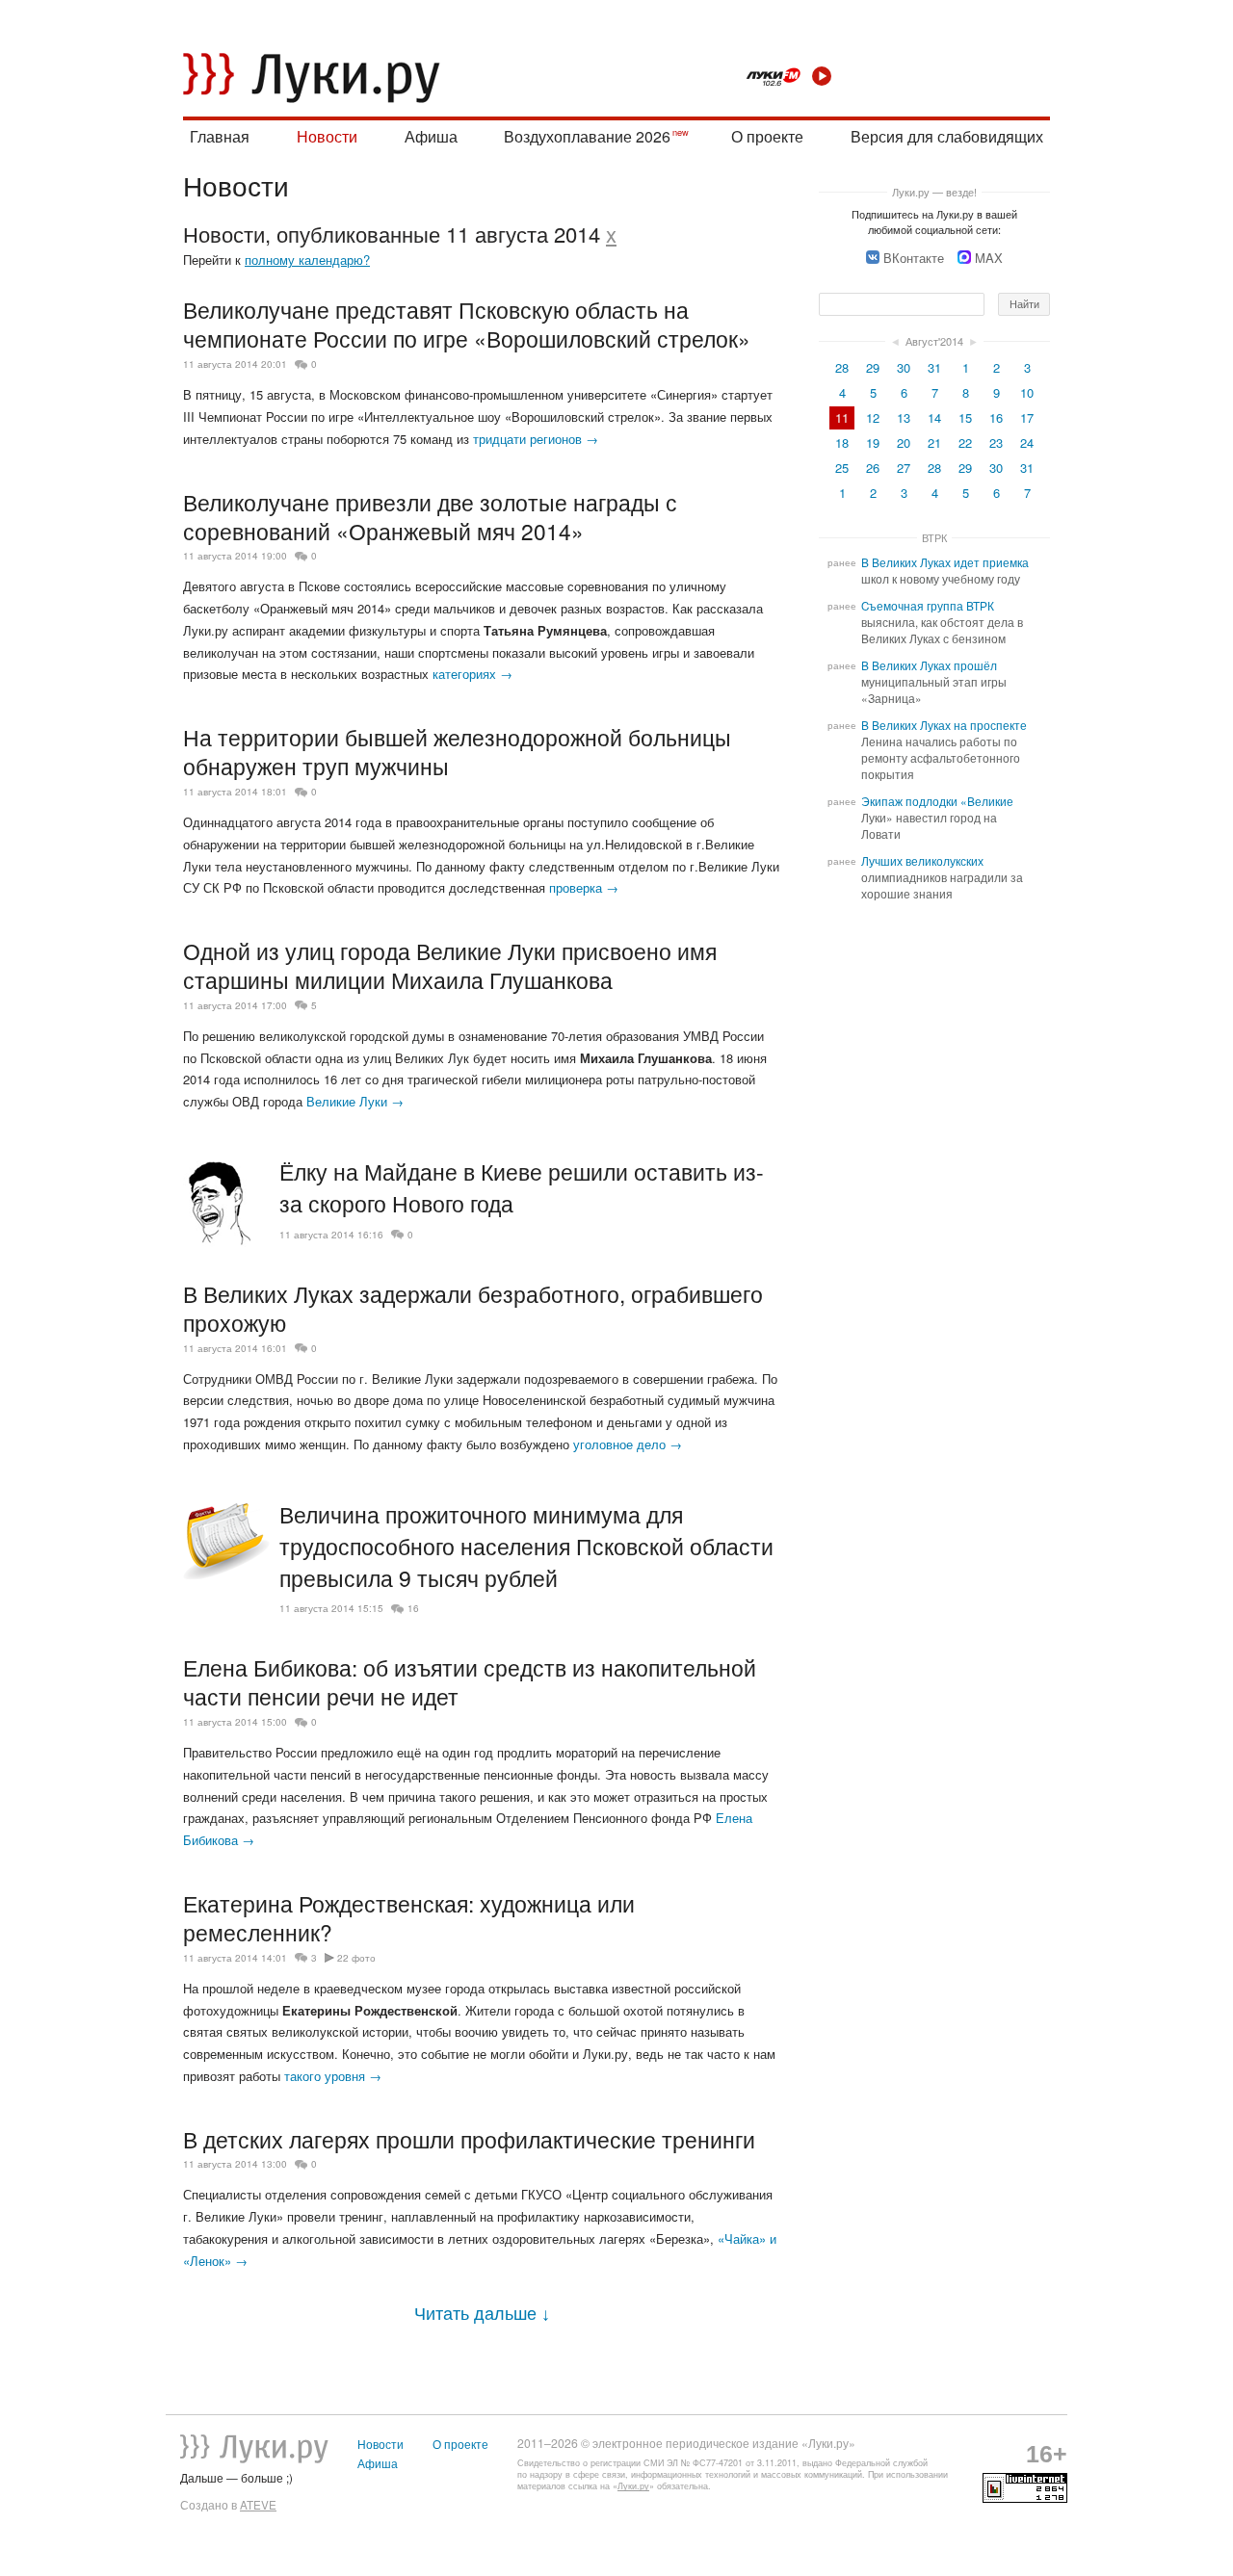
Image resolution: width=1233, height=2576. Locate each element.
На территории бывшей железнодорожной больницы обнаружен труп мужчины (457, 751)
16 (413, 1608)
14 (934, 417)
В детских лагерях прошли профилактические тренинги (469, 2139)
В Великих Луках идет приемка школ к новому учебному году (945, 571)
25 (842, 468)
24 (1027, 442)
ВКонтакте (914, 258)
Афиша (431, 136)
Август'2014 (934, 341)
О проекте (767, 136)
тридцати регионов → (536, 439)
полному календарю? (307, 260)
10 (1027, 392)
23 (996, 442)
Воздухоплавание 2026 (587, 136)
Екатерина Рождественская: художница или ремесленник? (409, 1917)
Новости (327, 136)
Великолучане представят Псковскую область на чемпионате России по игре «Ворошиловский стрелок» (467, 324)
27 (904, 468)
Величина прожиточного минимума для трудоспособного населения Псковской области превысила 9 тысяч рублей (526, 1546)
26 (873, 468)
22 (965, 442)
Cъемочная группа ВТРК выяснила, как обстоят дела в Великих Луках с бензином (942, 622)
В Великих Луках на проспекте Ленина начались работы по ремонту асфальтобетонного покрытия (944, 750)
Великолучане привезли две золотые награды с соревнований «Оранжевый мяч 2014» (430, 516)
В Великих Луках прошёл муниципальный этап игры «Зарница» (934, 682)
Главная (220, 136)
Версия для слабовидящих (947, 136)
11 (842, 417)
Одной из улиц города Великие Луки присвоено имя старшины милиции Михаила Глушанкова (450, 965)
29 (873, 367)
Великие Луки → (355, 1101)
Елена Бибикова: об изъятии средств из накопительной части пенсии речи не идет (470, 1681)
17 (1027, 417)
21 (934, 442)
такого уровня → (333, 2076)
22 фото (356, 1958)
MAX (989, 258)
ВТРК (934, 537)
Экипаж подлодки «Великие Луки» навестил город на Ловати (937, 818)
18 (842, 442)
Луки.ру (633, 2486)
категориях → (472, 674)
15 (965, 417)
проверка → (584, 887)
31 (934, 367)
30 (904, 367)
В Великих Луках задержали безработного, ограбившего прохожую (473, 1308)
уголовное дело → (628, 1444)
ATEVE (258, 2505)
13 (904, 417)
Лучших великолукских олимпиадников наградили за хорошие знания (942, 877)
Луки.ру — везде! (934, 192)
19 (873, 442)
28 (842, 367)
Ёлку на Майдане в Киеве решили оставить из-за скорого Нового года (522, 1187)
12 (873, 417)
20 (904, 442)
